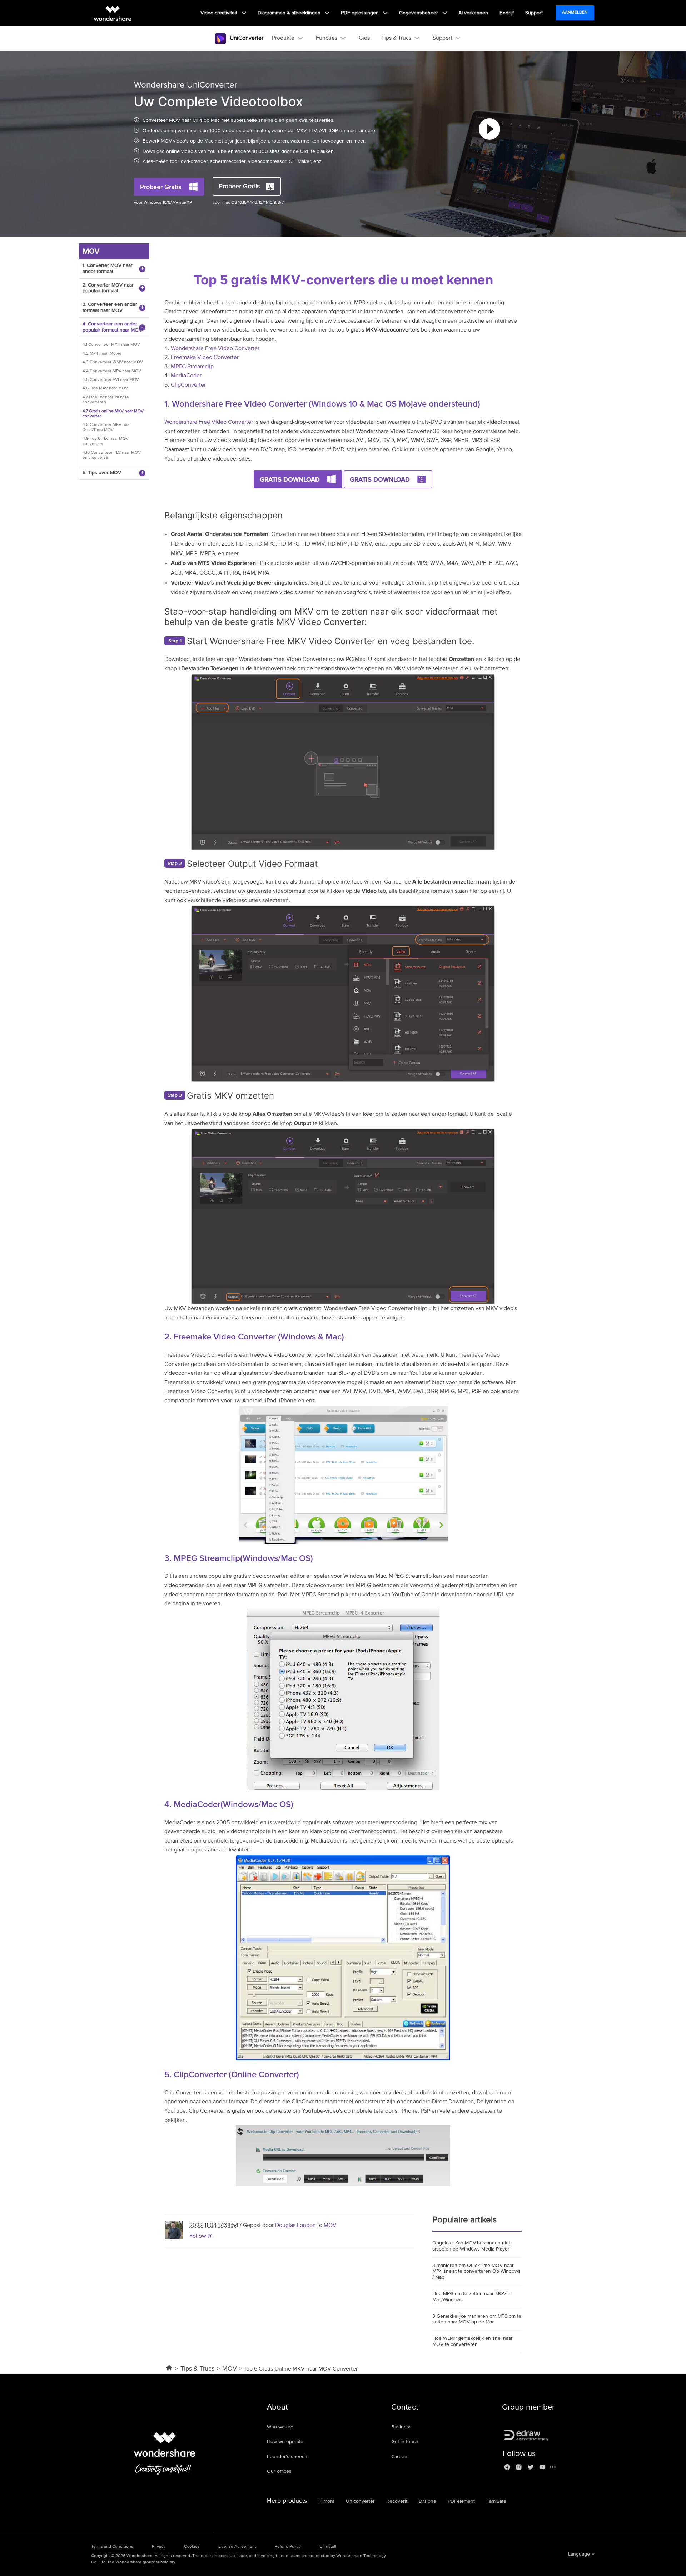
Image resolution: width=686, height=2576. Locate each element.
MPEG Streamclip (192, 367)
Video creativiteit (220, 13)
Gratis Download (290, 479)
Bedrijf (507, 13)
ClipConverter (188, 385)
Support (534, 13)
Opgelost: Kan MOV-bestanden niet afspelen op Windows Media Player (471, 2246)
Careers (400, 2457)
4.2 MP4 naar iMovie (102, 354)
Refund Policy (288, 2547)
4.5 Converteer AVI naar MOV (111, 380)
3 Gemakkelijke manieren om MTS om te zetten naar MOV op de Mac (477, 2319)
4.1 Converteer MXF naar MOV (111, 345)
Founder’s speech (287, 2457)
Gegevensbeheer (419, 13)
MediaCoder (186, 376)
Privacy (159, 2547)
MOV (330, 2226)
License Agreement (237, 2547)
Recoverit (397, 2501)
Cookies (192, 2547)
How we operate (285, 2442)
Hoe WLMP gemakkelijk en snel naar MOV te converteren (473, 2341)
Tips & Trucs (197, 2369)
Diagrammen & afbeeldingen (290, 13)
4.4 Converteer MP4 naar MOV (112, 371)
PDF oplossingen (361, 13)
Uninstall (328, 2547)
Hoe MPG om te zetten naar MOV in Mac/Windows (472, 2297)
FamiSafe (496, 2501)
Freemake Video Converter (205, 358)
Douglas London (295, 2226)
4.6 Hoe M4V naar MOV (105, 388)
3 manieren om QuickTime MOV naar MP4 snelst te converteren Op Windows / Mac (476, 2272)
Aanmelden (575, 13)
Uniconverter (360, 2501)
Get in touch (405, 2442)
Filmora (326, 2501)
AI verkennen (473, 13)
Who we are (280, 2427)
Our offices (279, 2471)
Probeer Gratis (161, 187)
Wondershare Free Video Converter (215, 349)
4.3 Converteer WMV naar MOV (113, 362)
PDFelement (461, 2501)
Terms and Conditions (112, 2547)
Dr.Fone (427, 2501)
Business (401, 2427)
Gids (364, 38)
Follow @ (201, 2236)
